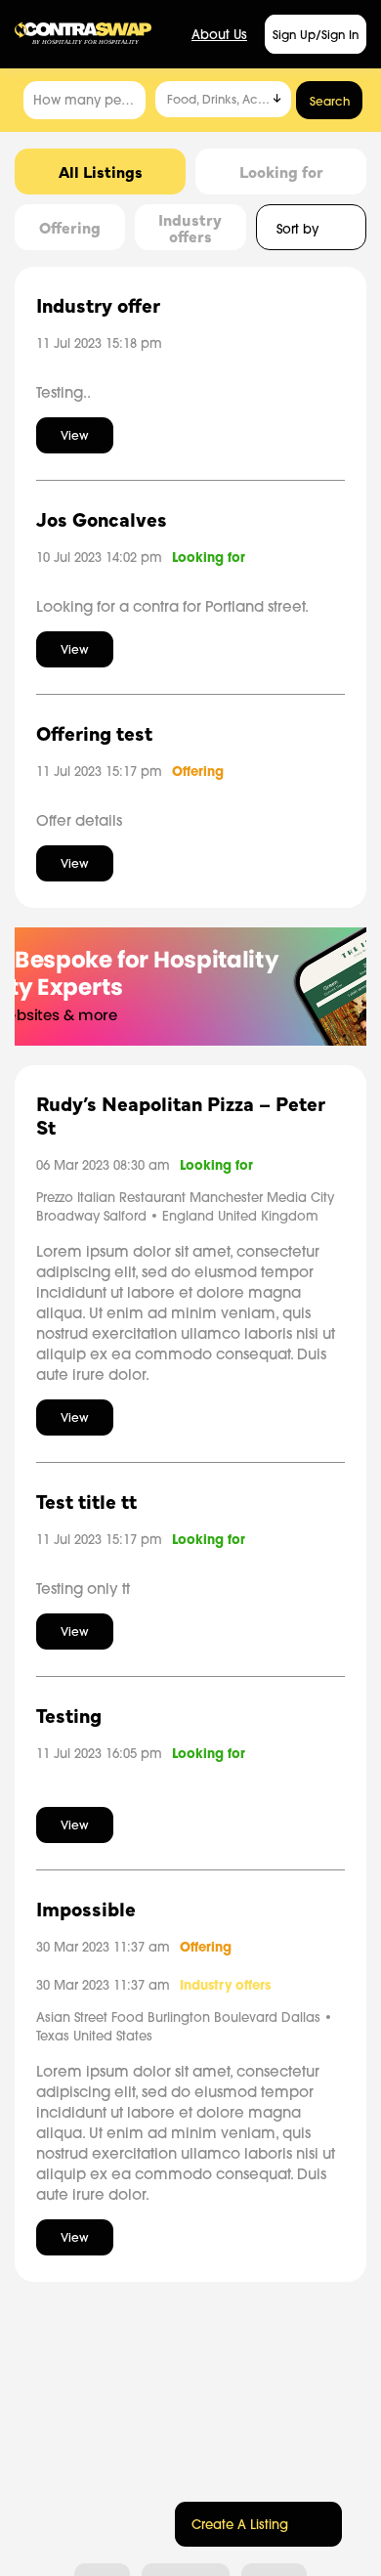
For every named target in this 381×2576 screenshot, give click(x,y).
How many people (89, 100)
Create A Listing (240, 2524)
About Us (219, 34)
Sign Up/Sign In (316, 35)
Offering (198, 772)
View (75, 435)
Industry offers (225, 1985)
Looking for (209, 558)
